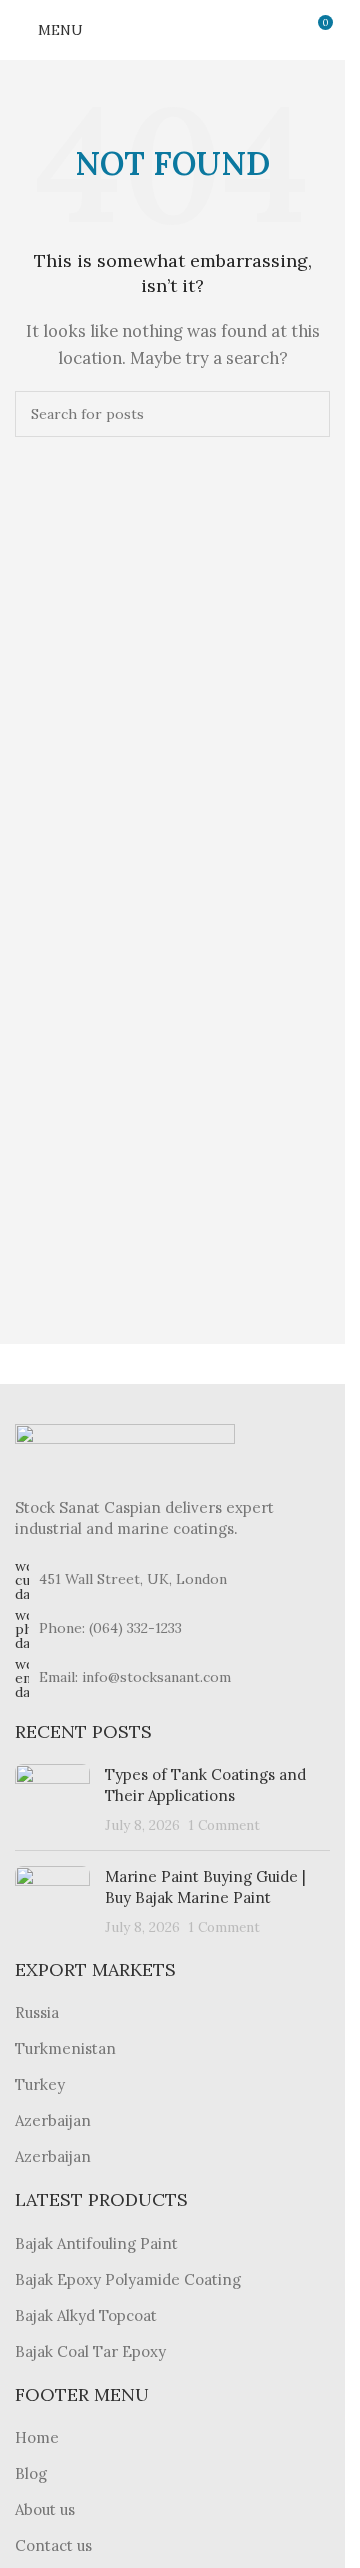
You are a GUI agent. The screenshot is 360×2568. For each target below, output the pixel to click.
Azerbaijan (53, 2120)
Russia (37, 2012)
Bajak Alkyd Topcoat (86, 2315)
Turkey (40, 2084)
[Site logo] (173, 28)
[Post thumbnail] (52, 1799)
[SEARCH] (307, 414)
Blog (31, 2473)
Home (37, 2437)
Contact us (53, 2545)
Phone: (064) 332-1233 (110, 1628)
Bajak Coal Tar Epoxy (90, 2351)
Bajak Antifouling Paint (96, 2243)
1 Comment (224, 1825)
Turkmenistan (65, 2048)
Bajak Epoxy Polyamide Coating (128, 2279)
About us (45, 2509)
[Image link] (125, 1448)
